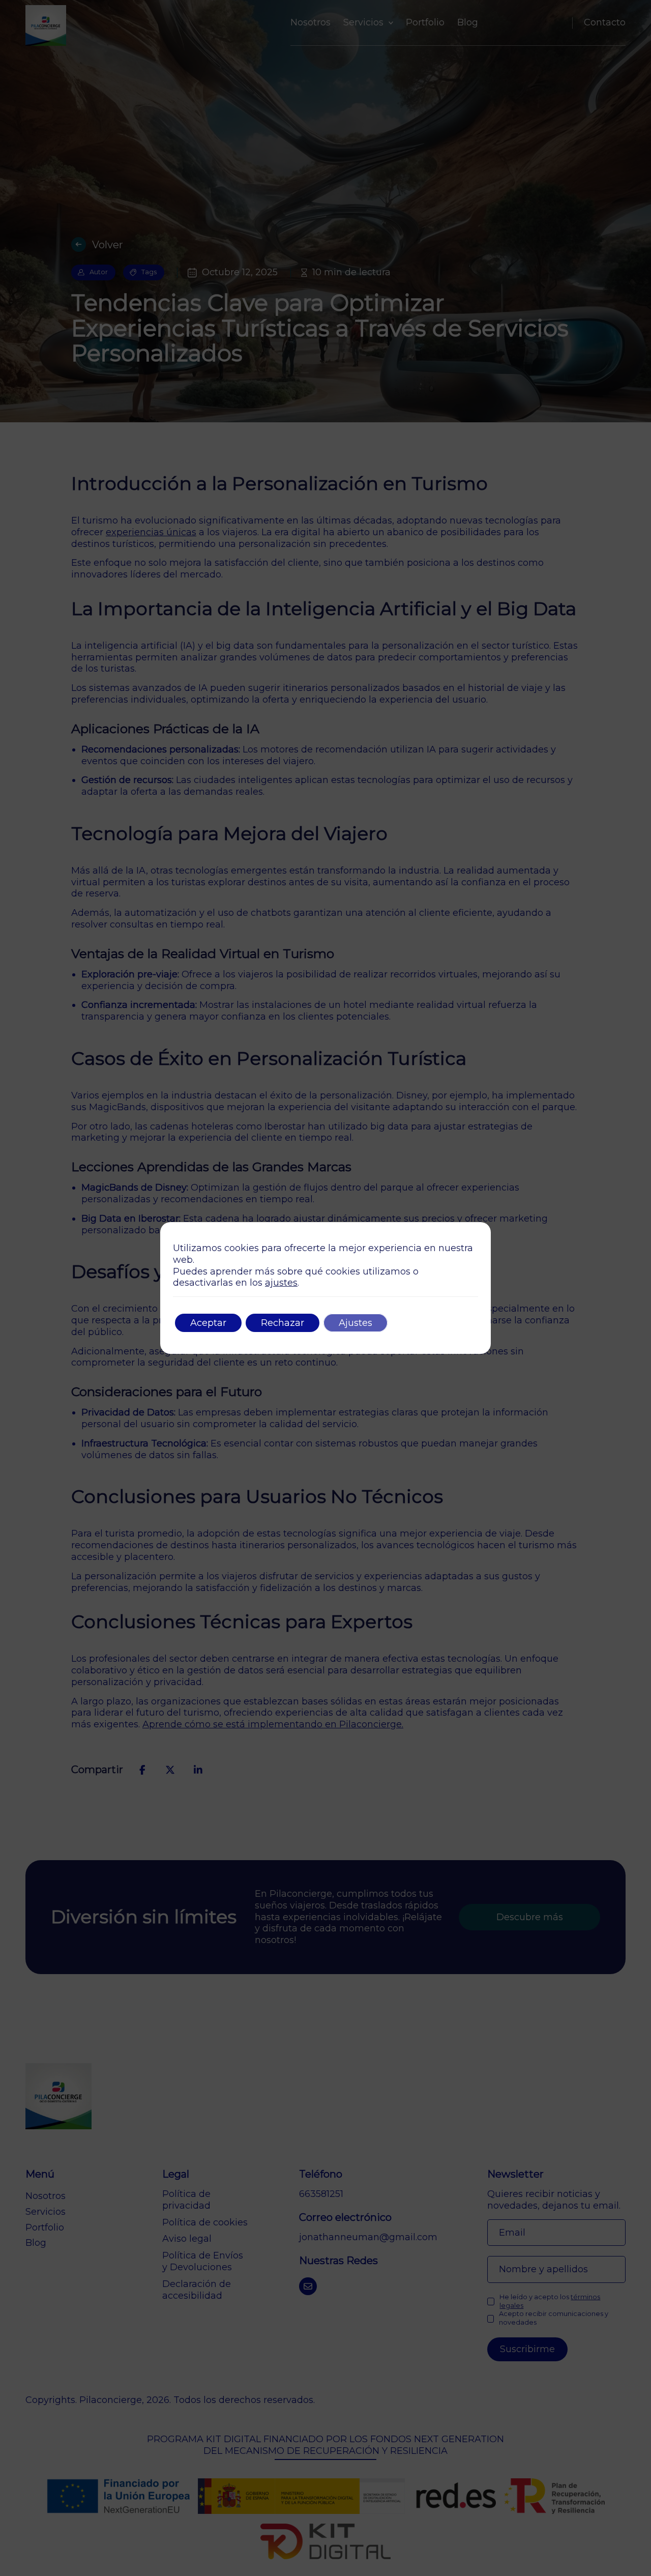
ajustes (281, 1283)
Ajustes (356, 1323)
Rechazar (283, 1323)
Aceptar (208, 1323)
